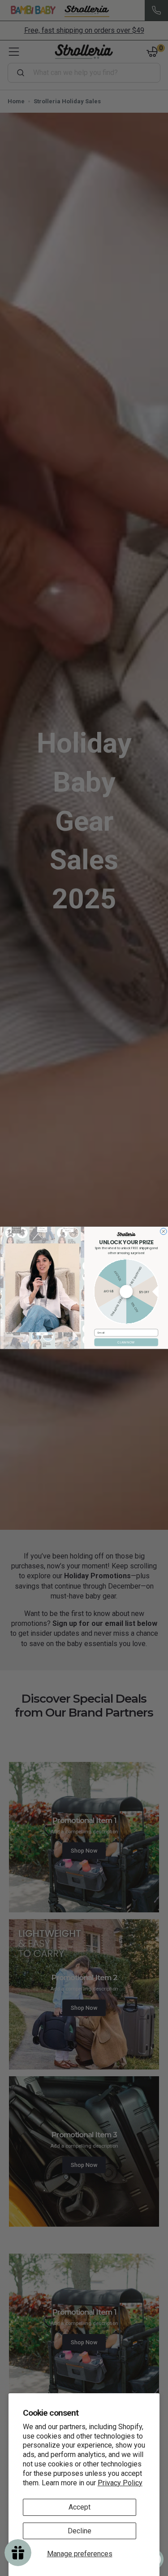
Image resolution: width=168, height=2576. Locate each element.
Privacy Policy (120, 2483)
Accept (80, 2507)
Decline (80, 2531)
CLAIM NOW (126, 1342)
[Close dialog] (163, 1232)
